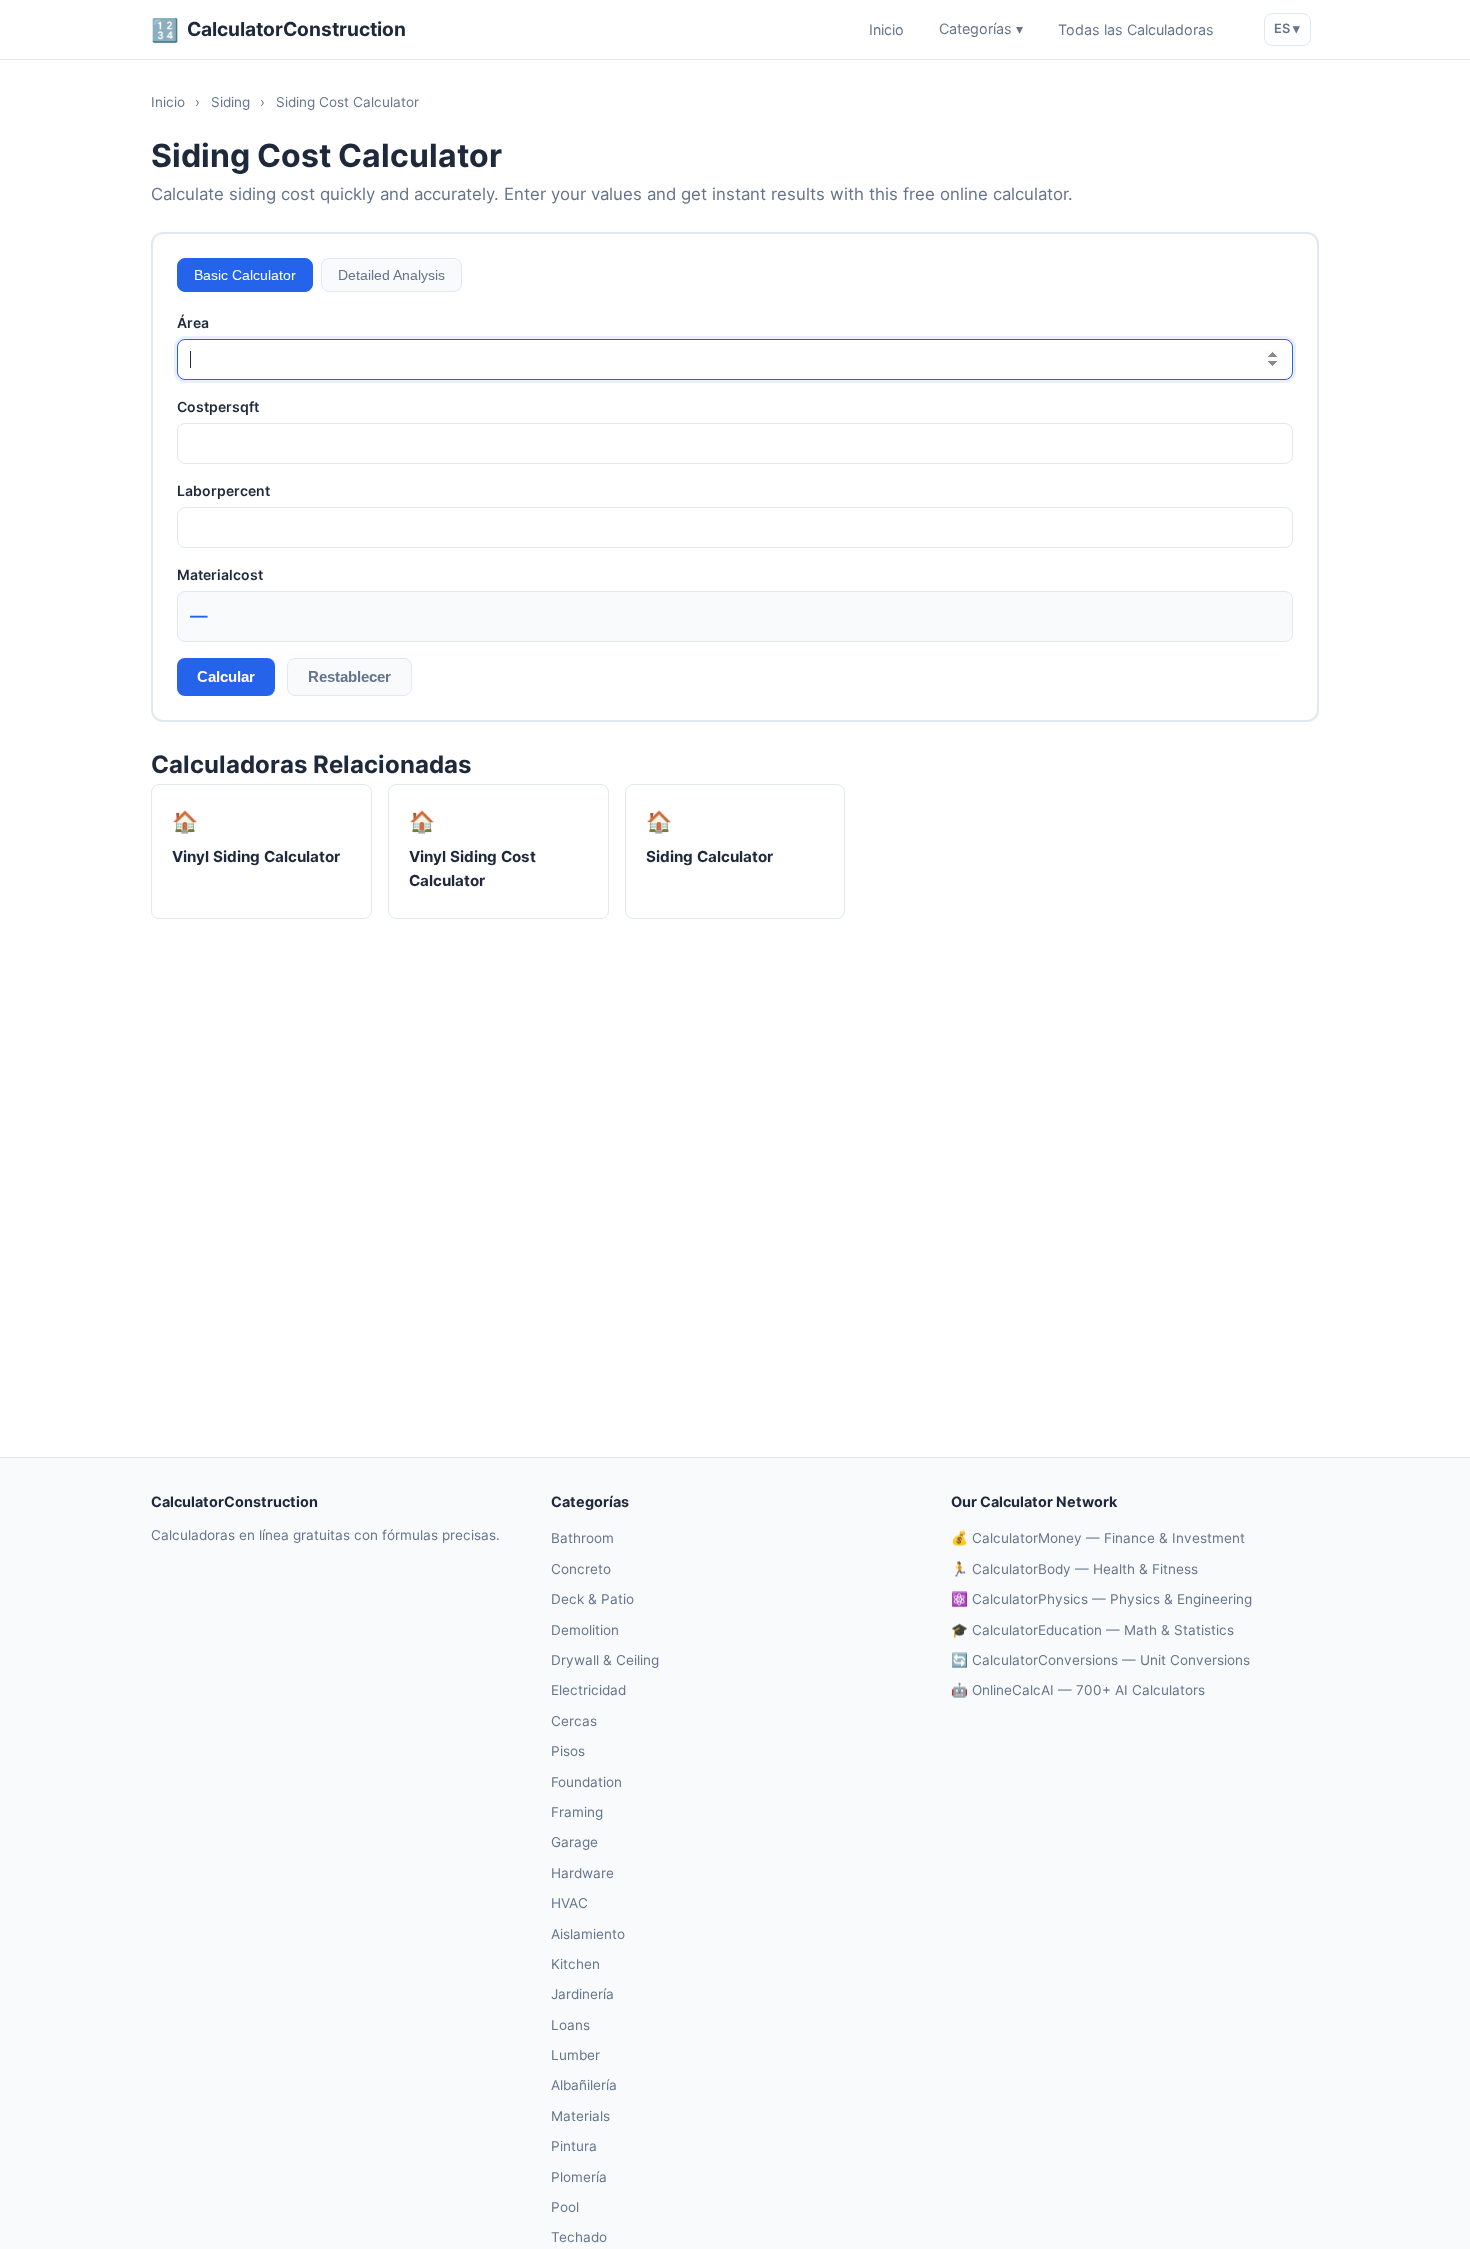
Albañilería (584, 2085)
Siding (230, 102)
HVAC (569, 1903)
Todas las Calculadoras (1136, 29)
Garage (574, 1842)
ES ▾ (1287, 28)
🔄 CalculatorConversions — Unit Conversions (1100, 1660)
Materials (580, 2116)
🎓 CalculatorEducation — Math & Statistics (1092, 1630)
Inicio (886, 29)
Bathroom (582, 1538)
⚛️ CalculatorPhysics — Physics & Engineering (1101, 1599)
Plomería (579, 2177)
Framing (577, 1812)
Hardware (582, 1873)
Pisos (568, 1751)
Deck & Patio (592, 1599)
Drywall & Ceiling (605, 1660)
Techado (579, 2237)
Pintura (574, 2146)
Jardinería (582, 1994)
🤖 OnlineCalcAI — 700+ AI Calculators (1078, 1690)
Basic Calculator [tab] (245, 275)
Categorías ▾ (981, 29)
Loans (570, 2025)
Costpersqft (218, 406)
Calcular (226, 676)
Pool (565, 2207)
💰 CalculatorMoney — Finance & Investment (1098, 1538)
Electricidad (588, 1690)
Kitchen (575, 1964)
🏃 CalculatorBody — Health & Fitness (1074, 1569)
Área (193, 322)
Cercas (574, 1721)
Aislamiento (588, 1934)
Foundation (586, 1782)
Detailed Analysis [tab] (391, 275)
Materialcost (220, 574)
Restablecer (349, 676)
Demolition (585, 1630)
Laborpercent (223, 490)
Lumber (575, 2055)
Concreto (581, 1569)
